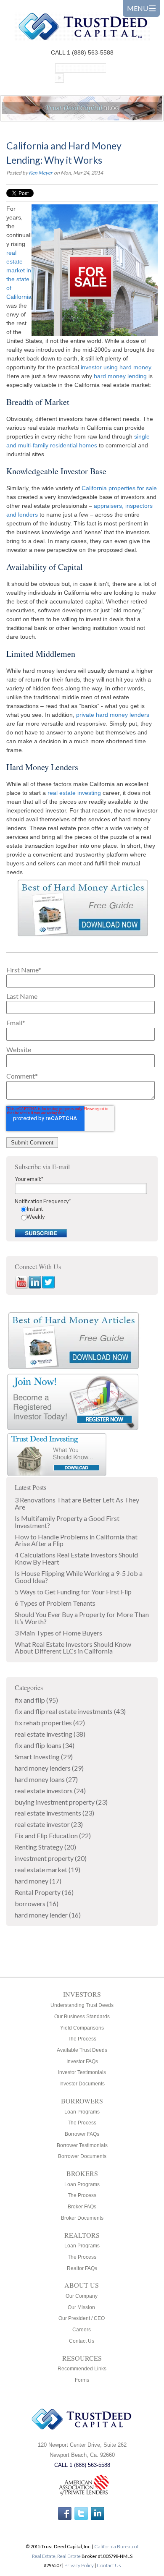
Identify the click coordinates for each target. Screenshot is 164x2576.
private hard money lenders (113, 715)
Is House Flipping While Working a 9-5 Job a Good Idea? (79, 1577)
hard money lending (120, 376)
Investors (82, 1994)
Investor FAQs (82, 2061)
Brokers (82, 2173)
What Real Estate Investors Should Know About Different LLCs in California (73, 1648)
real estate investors (50, 1791)
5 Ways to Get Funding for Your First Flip (73, 1592)
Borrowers (82, 2101)
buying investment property (61, 1802)
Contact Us (82, 2341)
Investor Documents (82, 2084)
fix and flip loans (45, 1745)
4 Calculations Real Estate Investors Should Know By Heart (76, 1558)
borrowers (37, 1903)
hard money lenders (49, 1768)
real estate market (48, 1869)
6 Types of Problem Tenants (55, 1603)
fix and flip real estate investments (70, 1711)
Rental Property (44, 1892)
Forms (82, 2380)
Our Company (82, 2296)
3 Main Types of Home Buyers (58, 1633)
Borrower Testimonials (82, 2145)
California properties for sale (119, 488)
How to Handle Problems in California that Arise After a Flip (76, 1540)
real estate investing (74, 793)
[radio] (85, 1209)
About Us (82, 2285)
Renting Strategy (45, 1847)
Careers (82, 2330)
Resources (82, 2358)
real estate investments (54, 1813)
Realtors (82, 2235)
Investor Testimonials (82, 2072)
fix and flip (36, 1700)
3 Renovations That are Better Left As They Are (77, 1503)
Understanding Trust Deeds (82, 2005)
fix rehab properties (50, 1723)
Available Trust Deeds (82, 2050)
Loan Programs (82, 2112)
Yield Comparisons (82, 2028)
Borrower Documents (82, 2156)
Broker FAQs (82, 2207)
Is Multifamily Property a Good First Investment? (67, 1522)
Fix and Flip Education (53, 1835)
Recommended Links (82, 2369)
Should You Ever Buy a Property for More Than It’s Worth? (82, 1618)
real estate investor (49, 1824)
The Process (82, 2039)
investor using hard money (116, 367)
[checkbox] (82, 1213)
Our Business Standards (82, 2017)
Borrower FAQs (82, 2134)
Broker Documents (82, 2218)
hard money (38, 1881)
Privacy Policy (79, 2565)
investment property (51, 1858)
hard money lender (48, 1915)
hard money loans (46, 1779)
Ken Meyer (41, 173)
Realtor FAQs (82, 2268)
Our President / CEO (82, 2318)
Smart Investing (44, 1757)
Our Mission (81, 2307)
